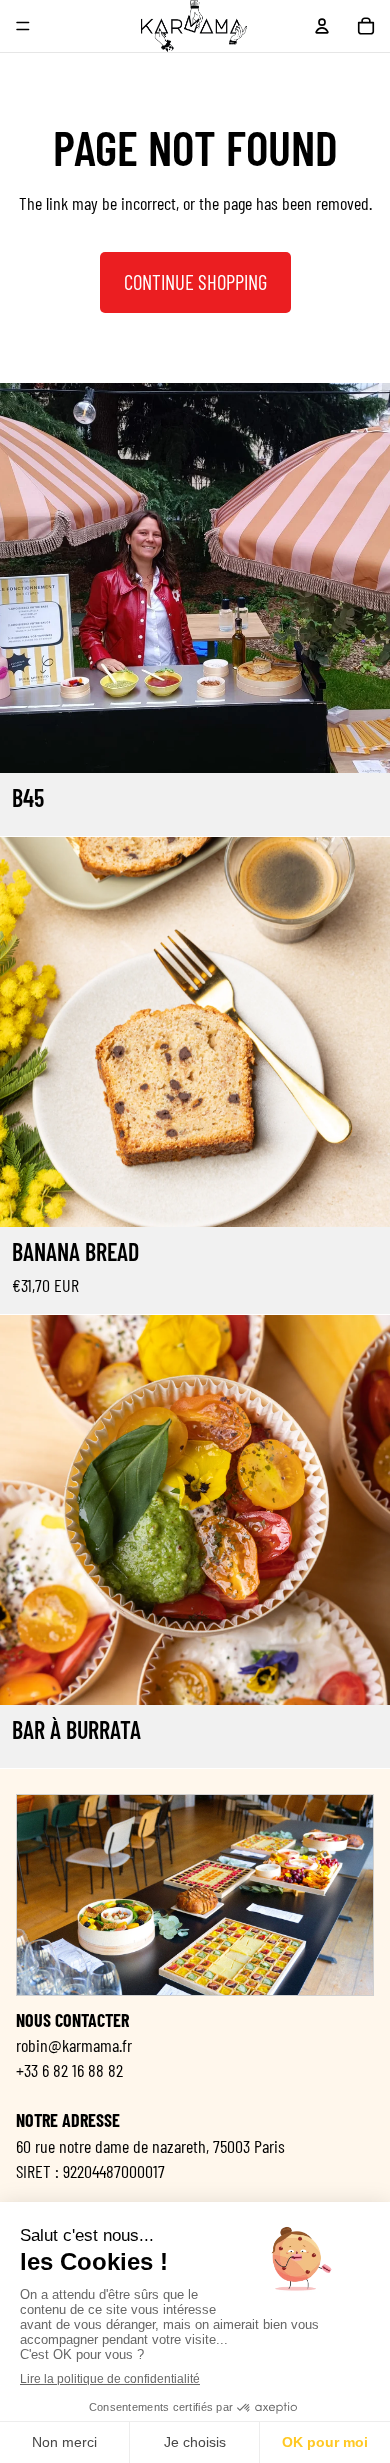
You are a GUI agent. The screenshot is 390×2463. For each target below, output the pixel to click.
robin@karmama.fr (74, 2044)
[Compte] (322, 26)
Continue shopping (195, 281)
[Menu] (23, 26)
